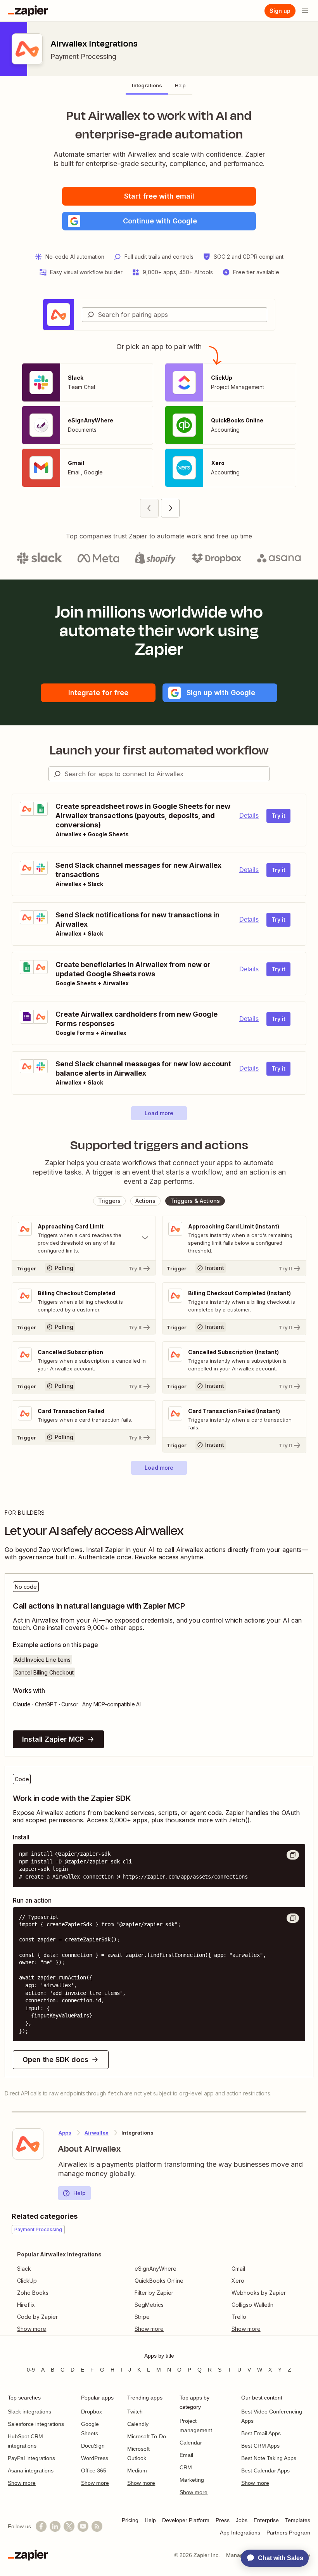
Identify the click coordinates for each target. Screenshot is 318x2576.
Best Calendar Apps (265, 2470)
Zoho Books (33, 2293)
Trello (239, 2317)
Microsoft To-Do (147, 2436)
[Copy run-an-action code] (293, 1918)
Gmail (238, 2269)
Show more (22, 2483)
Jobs (242, 2520)
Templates (298, 2520)
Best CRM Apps (260, 2446)
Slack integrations (29, 2412)
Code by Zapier (37, 2317)
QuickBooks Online (159, 2281)
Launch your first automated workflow (159, 750)
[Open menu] (305, 11)
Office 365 (94, 2470)
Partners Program (288, 2533)
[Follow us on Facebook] (41, 2526)
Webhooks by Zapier (259, 2293)
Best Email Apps (261, 2433)
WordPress (95, 2458)
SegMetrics (149, 2305)
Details (249, 816)
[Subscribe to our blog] (97, 2526)
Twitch (135, 2412)
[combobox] (175, 315)
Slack (24, 2269)
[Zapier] (28, 11)
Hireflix (26, 2305)
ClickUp (27, 2281)
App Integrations (240, 2533)
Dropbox (92, 2412)
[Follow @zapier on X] (69, 2526)
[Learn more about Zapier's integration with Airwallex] (28, 2144)
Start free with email (159, 196)
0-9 (31, 2370)
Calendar (191, 2443)
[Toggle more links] (59, 2329)
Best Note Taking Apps (269, 2458)
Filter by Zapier (154, 2293)
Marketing (192, 2480)
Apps (65, 2133)
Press (223, 2520)
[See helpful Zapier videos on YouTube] (83, 2526)
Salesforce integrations (36, 2424)
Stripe (142, 2317)
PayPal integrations (31, 2458)
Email (186, 2455)
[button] (159, 221)
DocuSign (93, 2446)
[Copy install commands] (293, 1855)
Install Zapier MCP (53, 1739)
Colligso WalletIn (252, 2305)
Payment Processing (83, 56)
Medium (137, 2470)
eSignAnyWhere (156, 2269)
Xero (238, 2281)
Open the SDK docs (55, 2060)
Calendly (138, 2424)
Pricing (130, 2520)
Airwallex (97, 2133)
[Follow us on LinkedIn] (55, 2526)
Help (79, 2193)
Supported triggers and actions (159, 1145)
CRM (186, 2467)
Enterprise (266, 2520)
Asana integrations (31, 2470)
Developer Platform (186, 2520)
